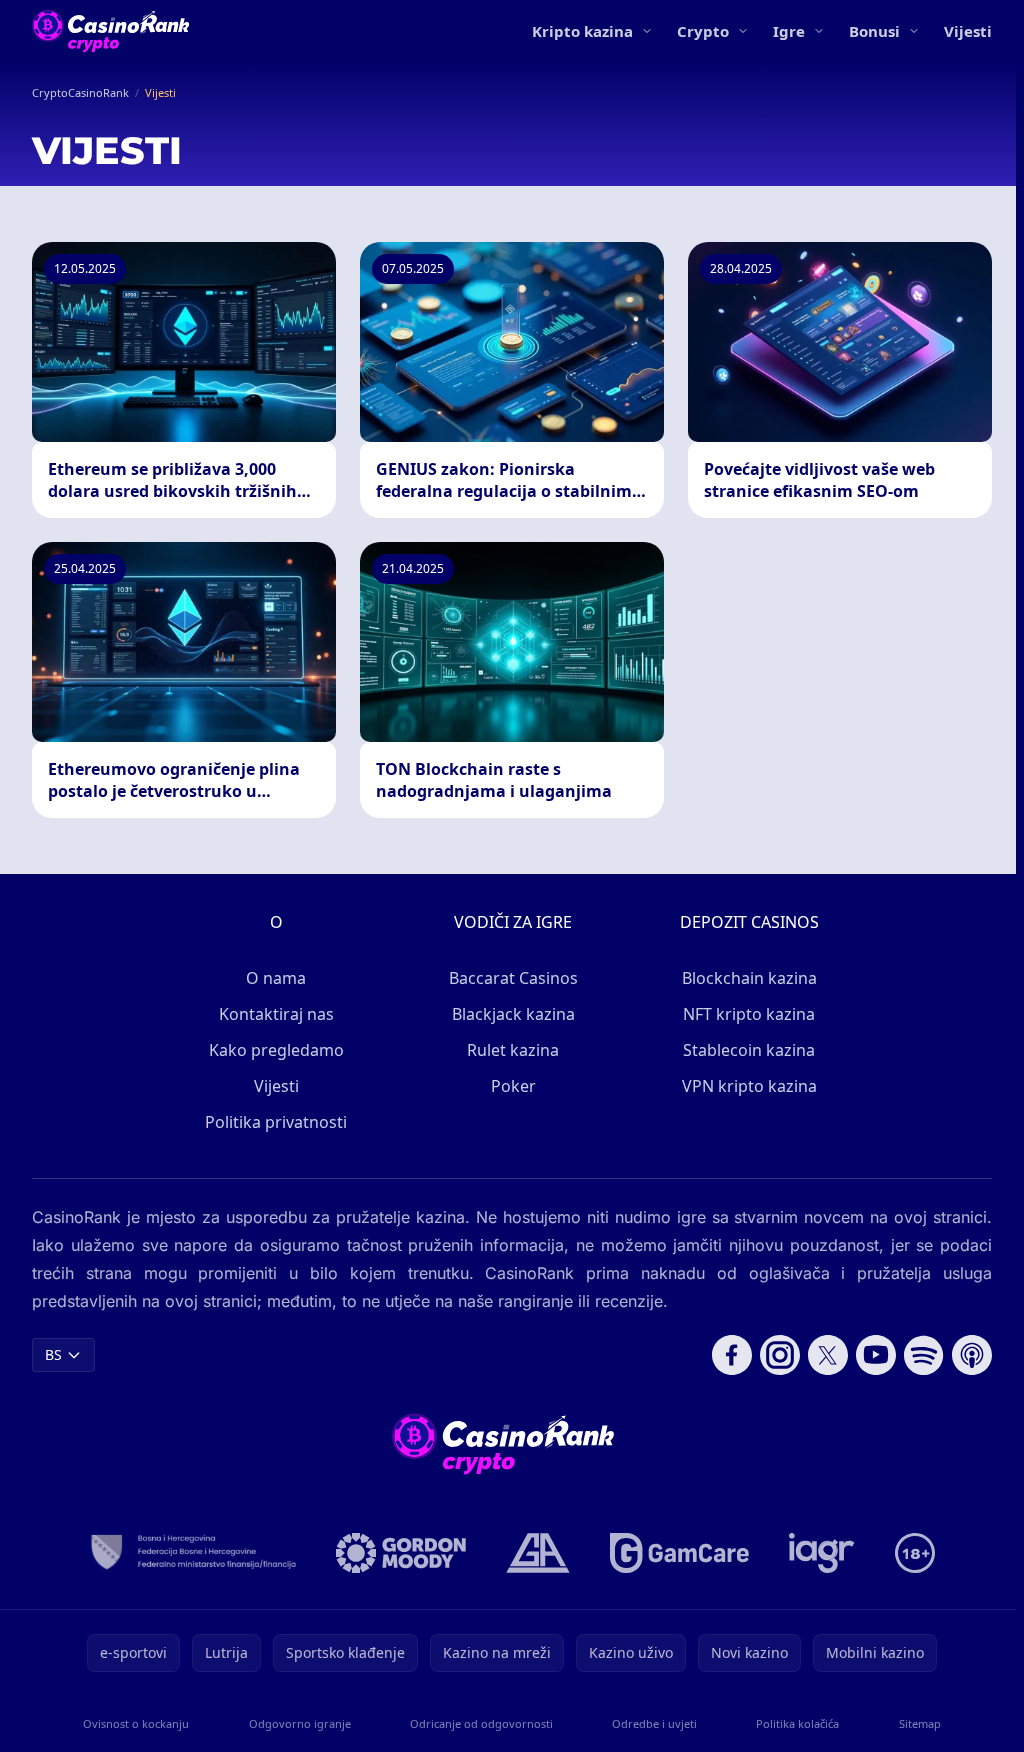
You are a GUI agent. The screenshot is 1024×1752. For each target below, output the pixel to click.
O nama (276, 978)
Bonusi (874, 31)
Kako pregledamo (276, 1050)
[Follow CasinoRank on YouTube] (876, 1355)
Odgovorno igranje (300, 1723)
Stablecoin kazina (749, 1050)
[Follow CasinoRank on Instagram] (780, 1355)
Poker (513, 1086)
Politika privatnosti (276, 1122)
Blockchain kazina (749, 978)
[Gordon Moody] (401, 1553)
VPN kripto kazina (749, 1086)
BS (53, 1354)
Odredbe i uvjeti (654, 1723)
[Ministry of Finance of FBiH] (192, 1553)
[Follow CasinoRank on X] (828, 1355)
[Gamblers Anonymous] (538, 1553)
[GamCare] (679, 1553)
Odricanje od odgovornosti (481, 1723)
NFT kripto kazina (749, 1014)
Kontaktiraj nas (276, 1014)
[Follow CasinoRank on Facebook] (732, 1355)
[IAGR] (822, 1553)
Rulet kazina (513, 1050)
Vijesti (968, 31)
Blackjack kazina (513, 1014)
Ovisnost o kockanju (136, 1723)
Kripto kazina (582, 31)
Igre (789, 31)
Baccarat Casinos (513, 978)
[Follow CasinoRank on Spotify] (924, 1355)
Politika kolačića (797, 1723)
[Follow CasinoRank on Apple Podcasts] (972, 1355)
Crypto (703, 31)
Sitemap (920, 1723)
